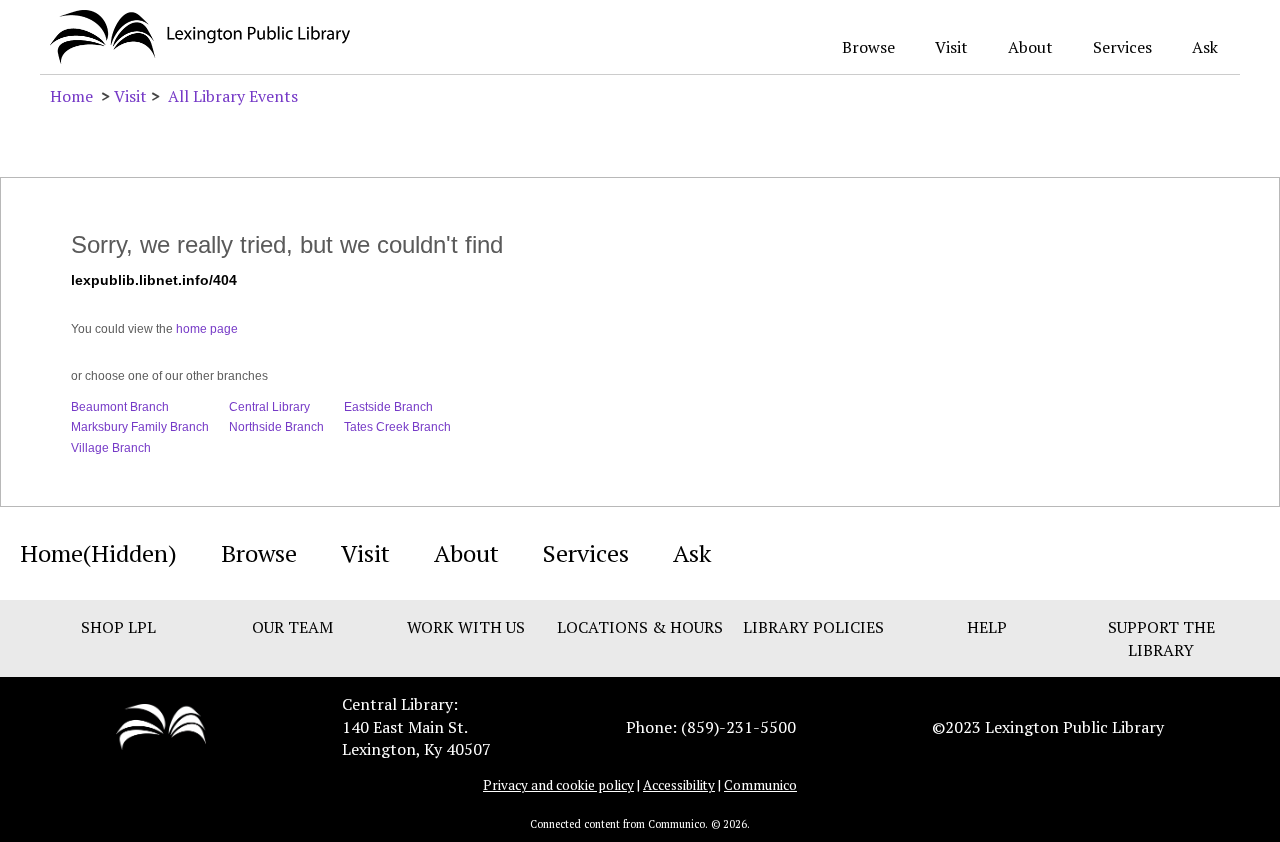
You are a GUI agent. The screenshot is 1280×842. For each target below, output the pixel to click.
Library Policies (813, 627)
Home (71, 96)
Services (1122, 47)
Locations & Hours (640, 627)
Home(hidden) (98, 553)
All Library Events (233, 96)
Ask (1205, 47)
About (1030, 47)
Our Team (292, 627)
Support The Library (1161, 638)
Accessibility (679, 785)
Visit (951, 47)
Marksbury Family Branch (140, 427)
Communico (760, 785)
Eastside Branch (388, 407)
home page (207, 329)
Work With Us (466, 627)
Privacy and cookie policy (558, 785)
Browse (868, 47)
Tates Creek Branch (397, 427)
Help (987, 627)
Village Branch (111, 448)
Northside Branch (276, 427)
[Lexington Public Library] (161, 725)
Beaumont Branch (120, 407)
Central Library (269, 407)
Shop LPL (118, 627)
